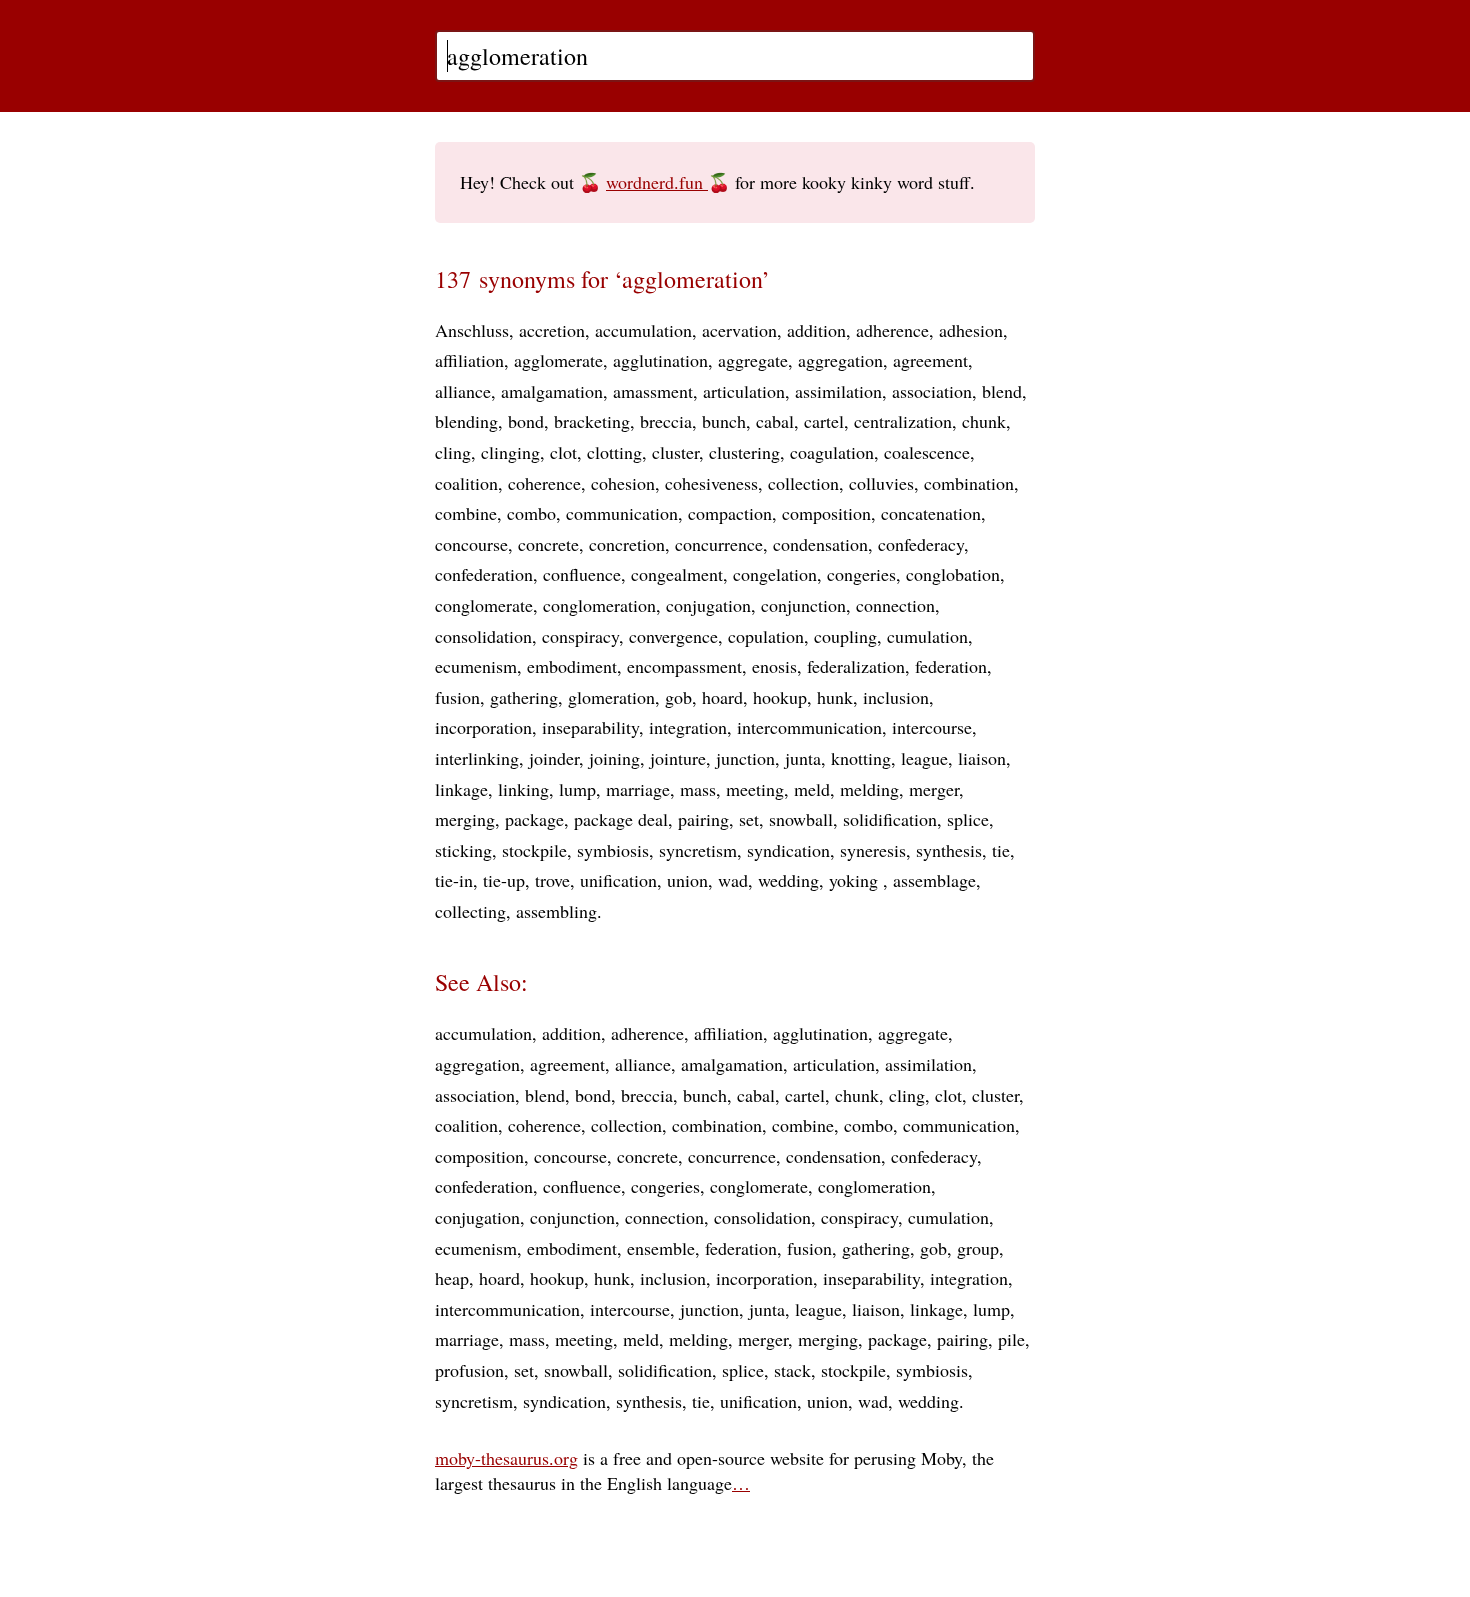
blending (466, 421)
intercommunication (809, 727)
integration (688, 727)
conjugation (708, 605)
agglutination (660, 360)
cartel (824, 421)
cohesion (623, 483)
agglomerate (558, 360)
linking (523, 789)
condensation (820, 544)
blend (1002, 391)
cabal (775, 421)
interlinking (477, 758)
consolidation (483, 636)
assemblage (934, 880)
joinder (554, 758)
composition (826, 513)
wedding (788, 880)
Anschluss (472, 330)
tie (1001, 850)
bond (526, 421)
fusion (457, 697)
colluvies (881, 483)
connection (895, 605)
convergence (673, 636)
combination (969, 483)
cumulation (927, 636)
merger (934, 789)
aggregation (840, 360)
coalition (466, 483)
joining (614, 758)
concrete (548, 544)
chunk (984, 421)
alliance (463, 391)
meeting (755, 789)
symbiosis (613, 850)
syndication (788, 850)
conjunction (803, 605)
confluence (582, 574)
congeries (861, 574)
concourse (471, 544)
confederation (484, 574)
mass (698, 789)
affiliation (469, 360)
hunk (835, 697)
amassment (653, 391)
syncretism (698, 850)
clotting (614, 452)
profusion (469, 1370)
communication (622, 513)
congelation (775, 574)
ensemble (661, 1248)
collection (803, 483)
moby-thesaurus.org (506, 1458)
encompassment (684, 666)
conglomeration (599, 605)
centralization (903, 421)
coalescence (927, 452)
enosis (774, 666)
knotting (861, 758)
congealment (677, 574)
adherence (892, 330)
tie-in (454, 880)
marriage (638, 789)
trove (552, 880)
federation (951, 666)
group (978, 1248)
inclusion (896, 697)
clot (563, 452)
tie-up (504, 880)
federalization (856, 666)
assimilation (838, 391)
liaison (982, 758)
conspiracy (580, 636)
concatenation (931, 513)
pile (1011, 1339)
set (749, 819)
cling (453, 452)
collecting (470, 911)
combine (466, 513)
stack (792, 1370)
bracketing (592, 421)
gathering (524, 697)
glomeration (611, 697)
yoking (856, 880)
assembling (556, 911)
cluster (675, 452)
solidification (890, 819)
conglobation (953, 574)
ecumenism (476, 666)
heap (452, 1278)
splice (968, 819)
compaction (730, 513)
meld (812, 789)
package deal (621, 819)
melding (869, 789)
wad (733, 880)
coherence (544, 483)
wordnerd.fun (657, 182)
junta (803, 758)
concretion (627, 544)
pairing (703, 819)
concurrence (719, 544)
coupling (845, 636)
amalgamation (552, 391)
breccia (666, 421)
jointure (678, 758)
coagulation (832, 452)
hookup (780, 697)
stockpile (534, 850)
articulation (744, 391)
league (924, 758)
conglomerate (484, 605)
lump (577, 789)
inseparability (590, 727)
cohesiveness (711, 483)
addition (816, 330)
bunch (724, 421)
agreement (930, 360)
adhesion (971, 330)
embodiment (572, 666)
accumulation (643, 330)
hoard (722, 697)
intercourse (932, 727)
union (687, 880)
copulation (766, 636)
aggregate (753, 360)
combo (531, 513)
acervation (739, 330)
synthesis (949, 850)
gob (678, 697)
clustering (744, 452)
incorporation (483, 727)
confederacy (921, 544)
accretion (552, 330)
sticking (463, 850)
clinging (510, 452)
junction (745, 758)
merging (465, 819)
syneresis (873, 850)
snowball (801, 819)
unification (618, 880)
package (534, 819)
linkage (461, 789)
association (932, 391)
